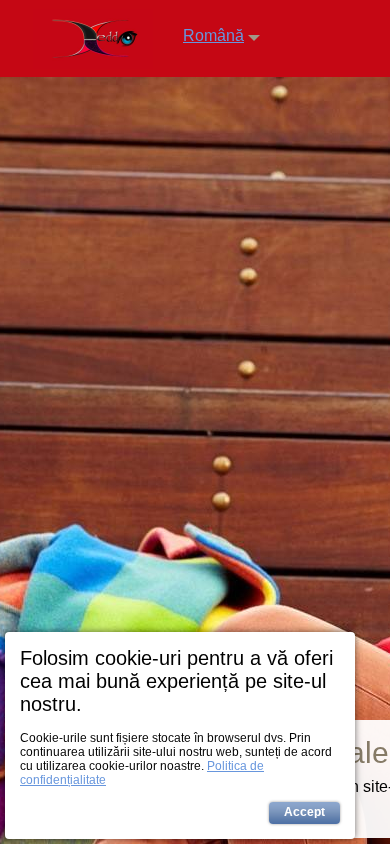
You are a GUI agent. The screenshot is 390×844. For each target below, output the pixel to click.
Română (213, 35)
